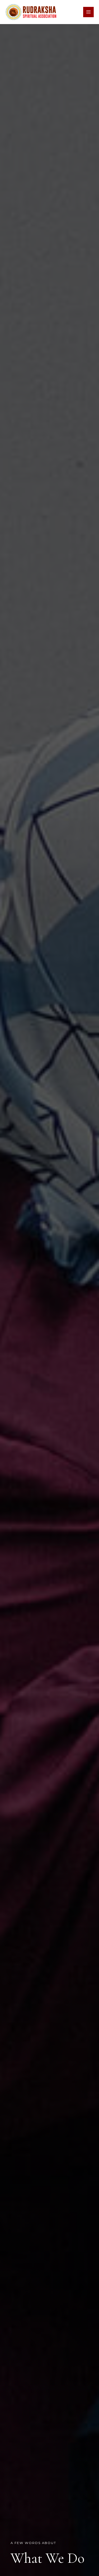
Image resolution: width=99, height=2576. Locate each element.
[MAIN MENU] (88, 12)
